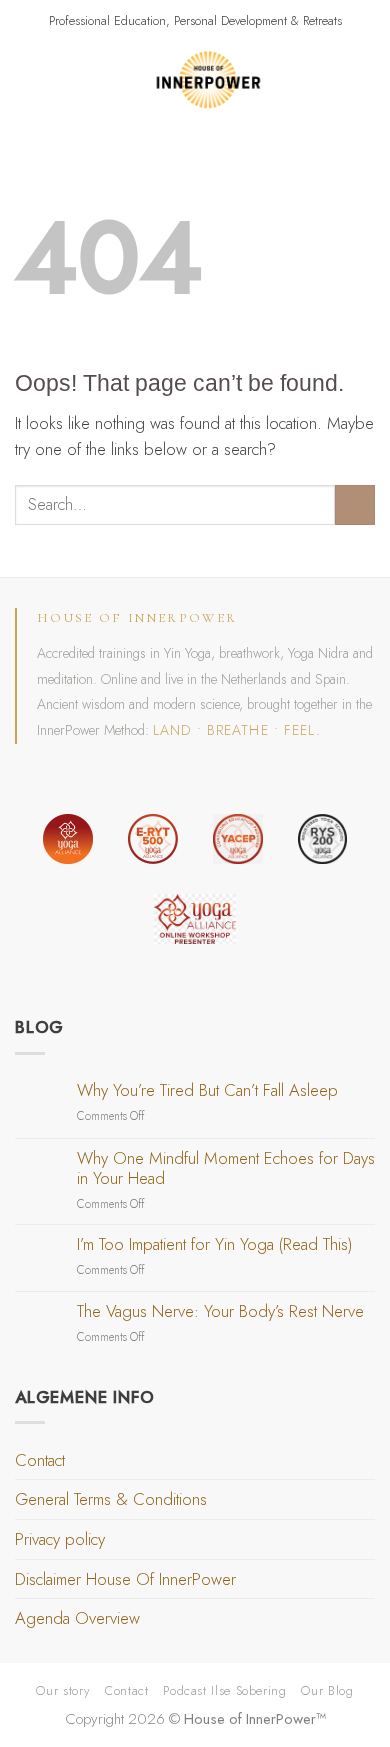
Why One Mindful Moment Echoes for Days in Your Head (226, 1169)
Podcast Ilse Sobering (224, 1690)
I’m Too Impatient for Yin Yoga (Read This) (214, 1245)
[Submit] (355, 505)
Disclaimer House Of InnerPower (125, 1579)
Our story (63, 1690)
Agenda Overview (77, 1618)
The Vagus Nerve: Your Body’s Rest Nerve (220, 1312)
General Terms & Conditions (111, 1499)
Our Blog (327, 1690)
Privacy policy (60, 1539)
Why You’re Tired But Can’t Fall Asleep (207, 1091)
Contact (40, 1460)
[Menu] (27, 80)
